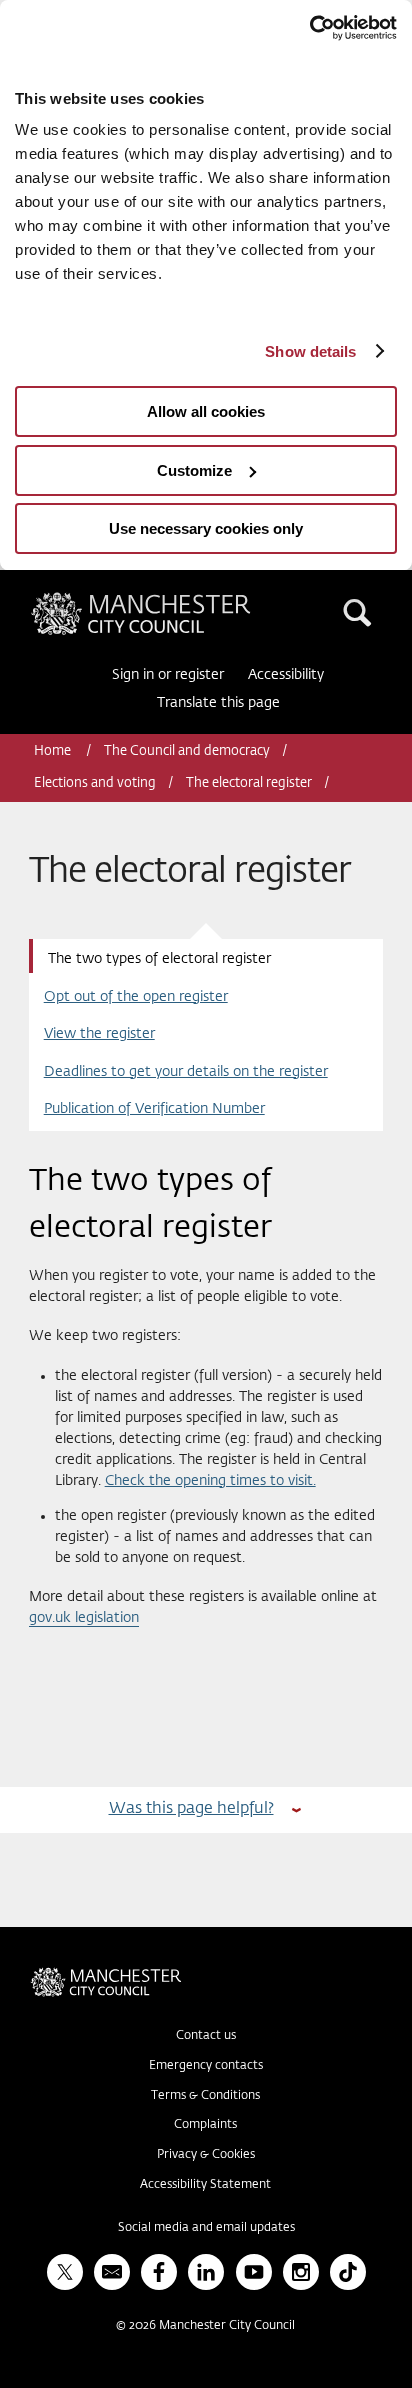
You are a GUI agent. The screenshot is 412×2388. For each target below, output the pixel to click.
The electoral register (249, 783)
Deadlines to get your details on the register (186, 1072)
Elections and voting (95, 783)
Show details (310, 351)
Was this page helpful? (191, 1808)
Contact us (206, 2036)
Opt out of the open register (136, 997)
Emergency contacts (206, 2066)
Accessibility (286, 675)
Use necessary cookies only (206, 528)
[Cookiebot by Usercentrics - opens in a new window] (309, 28)
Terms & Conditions (205, 2096)
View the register (99, 1034)
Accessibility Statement (205, 2185)
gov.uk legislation (84, 1618)
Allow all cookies (206, 411)
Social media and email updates (206, 2228)
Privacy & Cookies (206, 2155)
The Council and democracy (187, 751)
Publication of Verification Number (154, 1109)
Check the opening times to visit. (210, 1481)
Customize (194, 470)
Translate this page (218, 703)
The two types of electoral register (159, 959)
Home (54, 751)
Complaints (205, 2125)
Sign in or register (168, 675)
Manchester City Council (175, 600)
